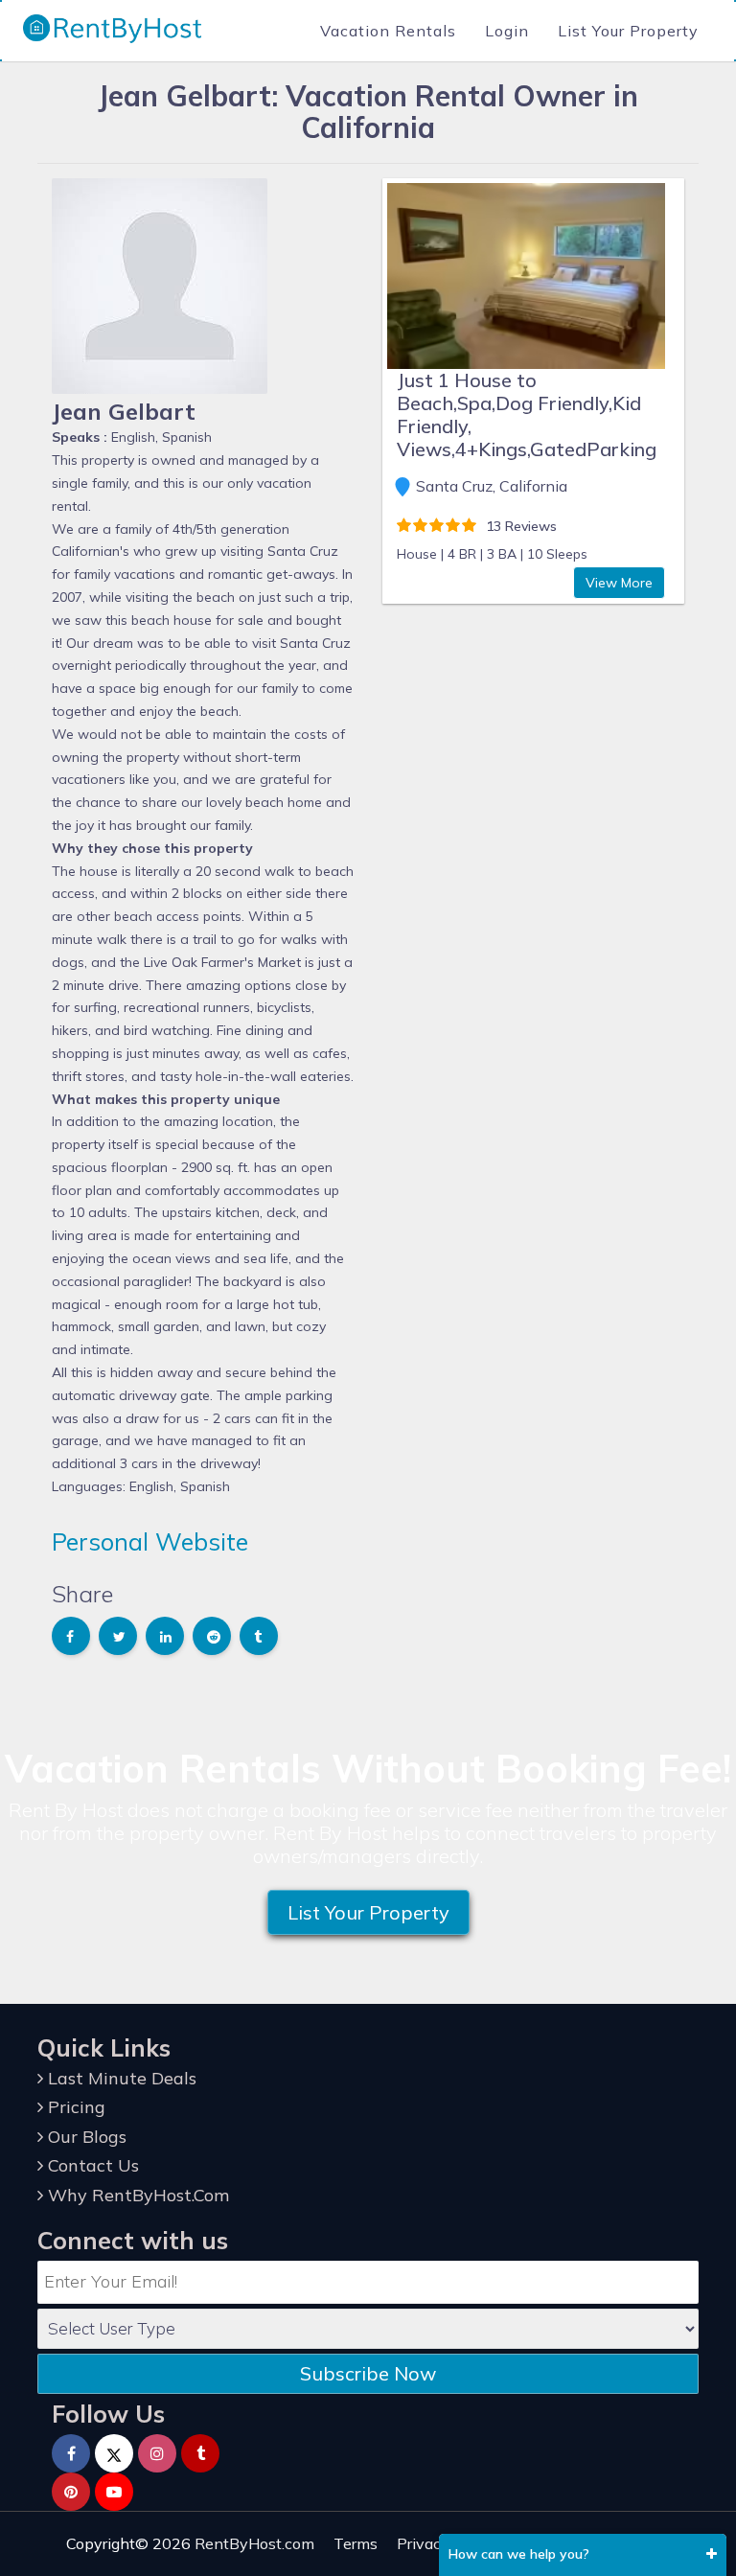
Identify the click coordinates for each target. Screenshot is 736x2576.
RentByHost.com (254, 2543)
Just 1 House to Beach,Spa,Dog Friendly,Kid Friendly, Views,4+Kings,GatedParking (527, 414)
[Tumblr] (200, 2453)
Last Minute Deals (120, 2078)
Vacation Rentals (388, 31)
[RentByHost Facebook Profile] (71, 2453)
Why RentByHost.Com (136, 2195)
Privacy (423, 2543)
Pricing (74, 2107)
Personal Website (150, 1541)
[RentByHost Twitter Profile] (114, 2453)
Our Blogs (85, 2137)
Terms (356, 2543)
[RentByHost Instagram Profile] (157, 2453)
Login (507, 31)
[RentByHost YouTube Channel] (114, 2492)
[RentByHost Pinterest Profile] (71, 2492)
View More (619, 583)
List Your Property (628, 31)
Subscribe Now (368, 2373)
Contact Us (91, 2165)
